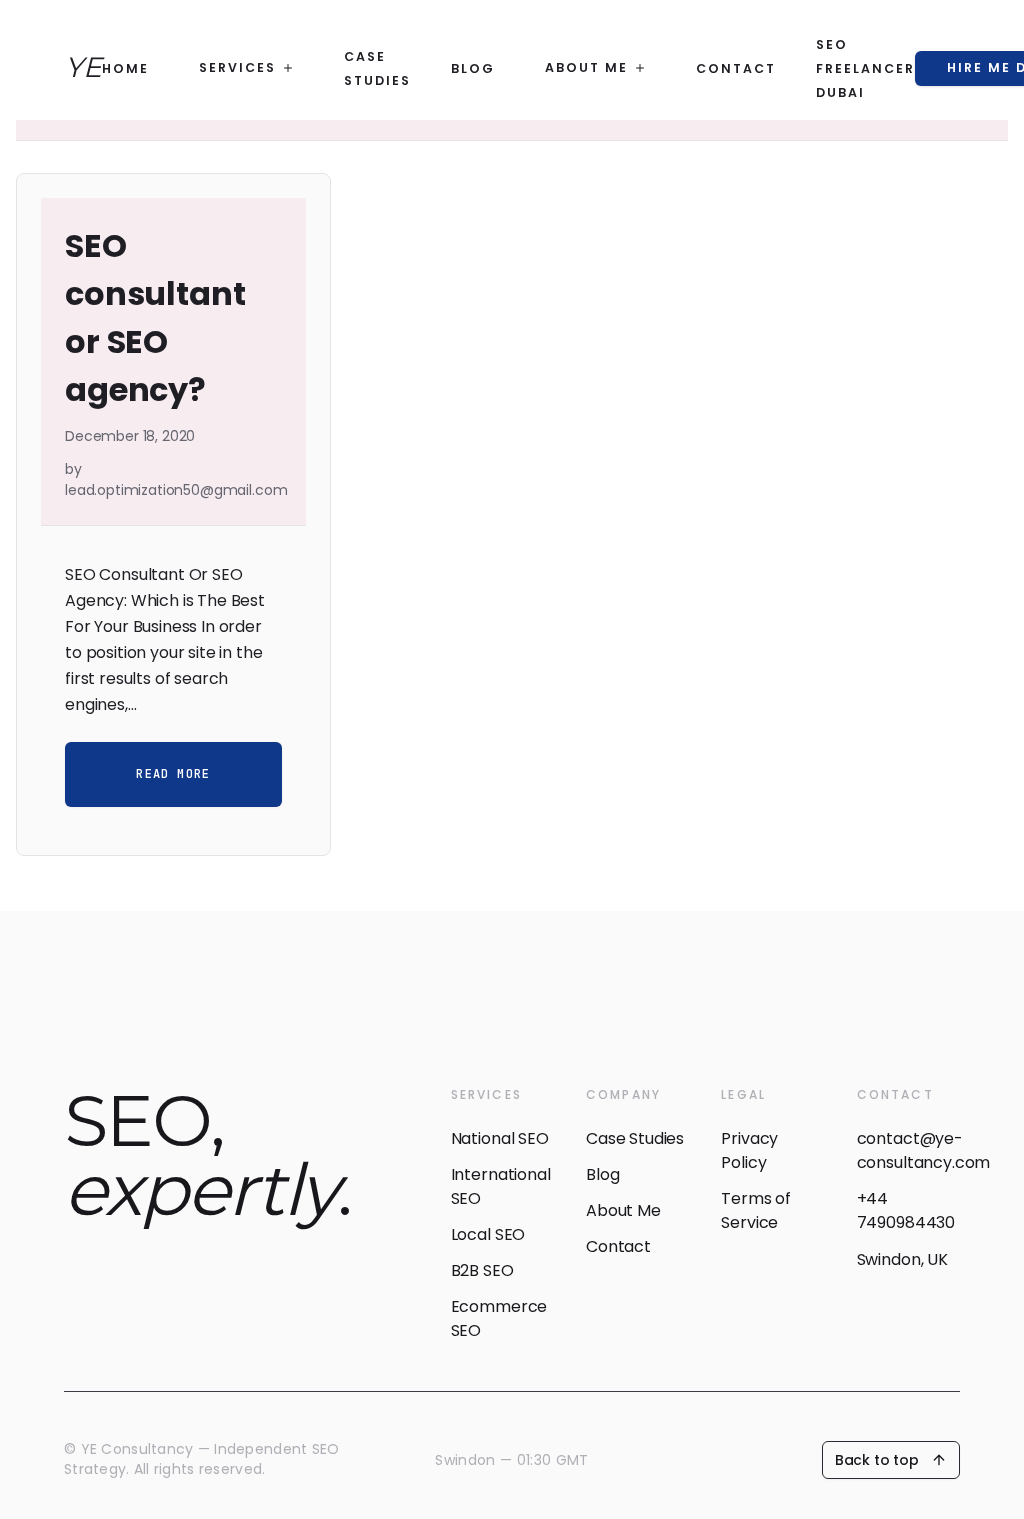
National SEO (500, 1138)
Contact (736, 68)
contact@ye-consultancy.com (908, 1150)
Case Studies (635, 1138)
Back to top (877, 1460)
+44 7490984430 (906, 1210)
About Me (623, 1210)
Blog (473, 68)
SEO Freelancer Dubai (865, 68)
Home (125, 68)
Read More (173, 774)
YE (83, 67)
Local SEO (488, 1234)
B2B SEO (482, 1270)
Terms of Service (756, 1210)
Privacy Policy (749, 1150)
